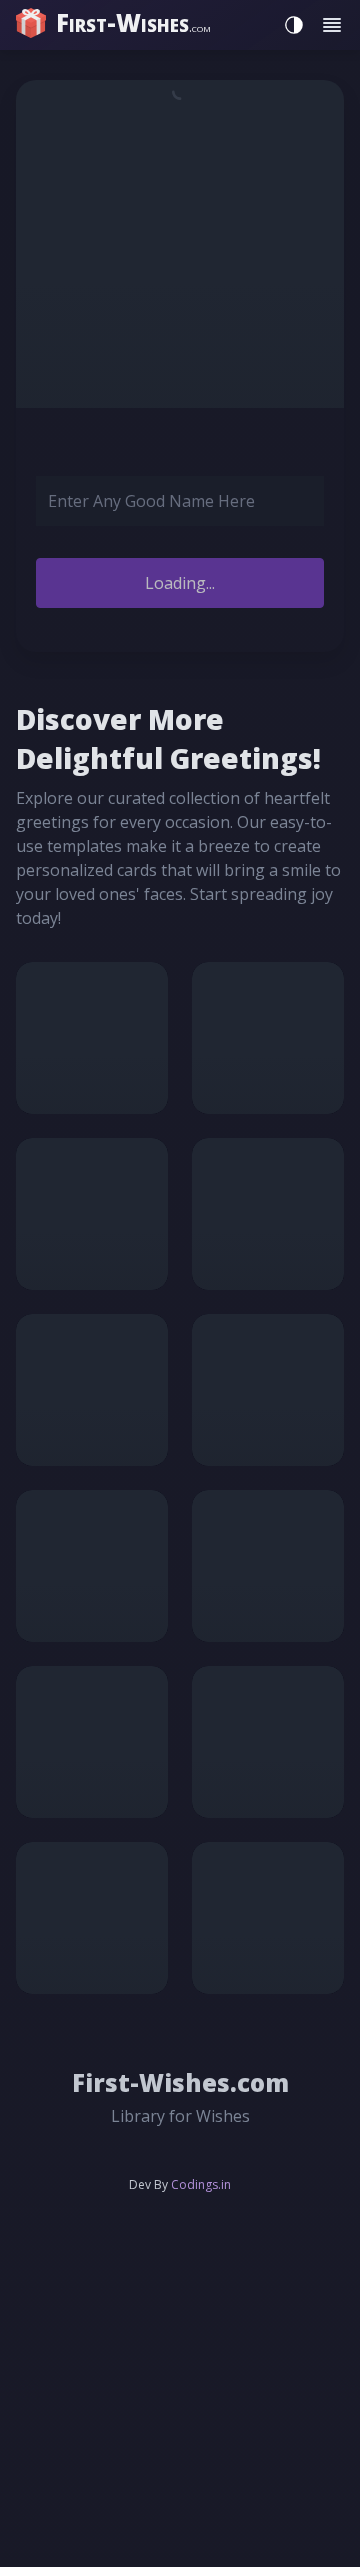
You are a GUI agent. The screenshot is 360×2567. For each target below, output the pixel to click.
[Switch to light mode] (290, 25)
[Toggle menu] (332, 25)
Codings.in (201, 2184)
